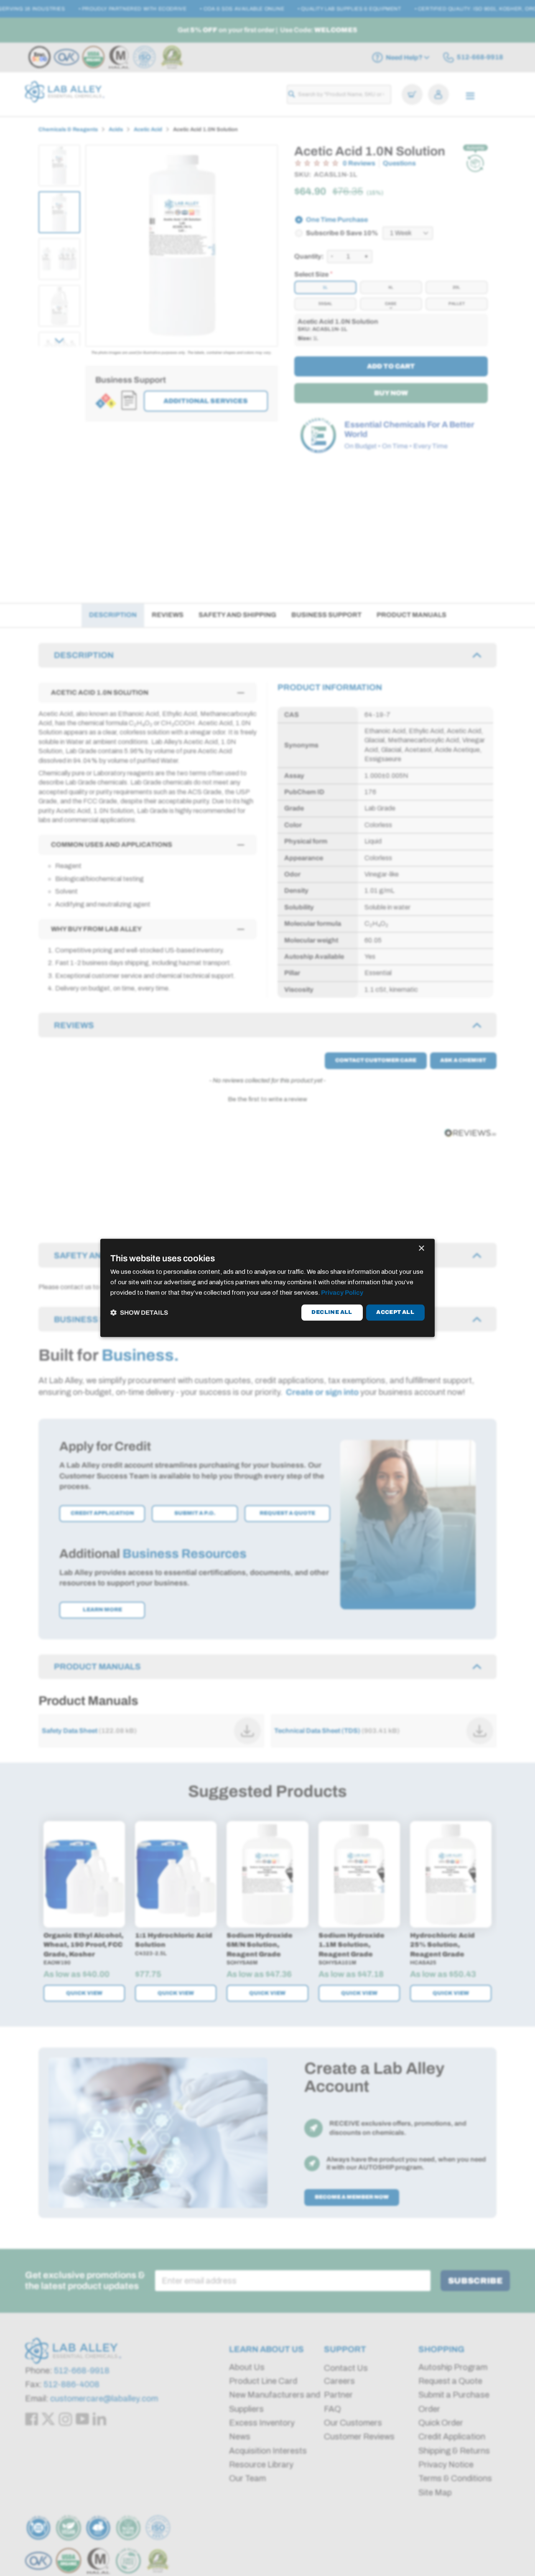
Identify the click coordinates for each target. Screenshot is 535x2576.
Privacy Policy (342, 1293)
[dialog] (267, 1288)
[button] (139, 1312)
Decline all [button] (332, 1312)
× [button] (421, 1249)
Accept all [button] (395, 1312)
